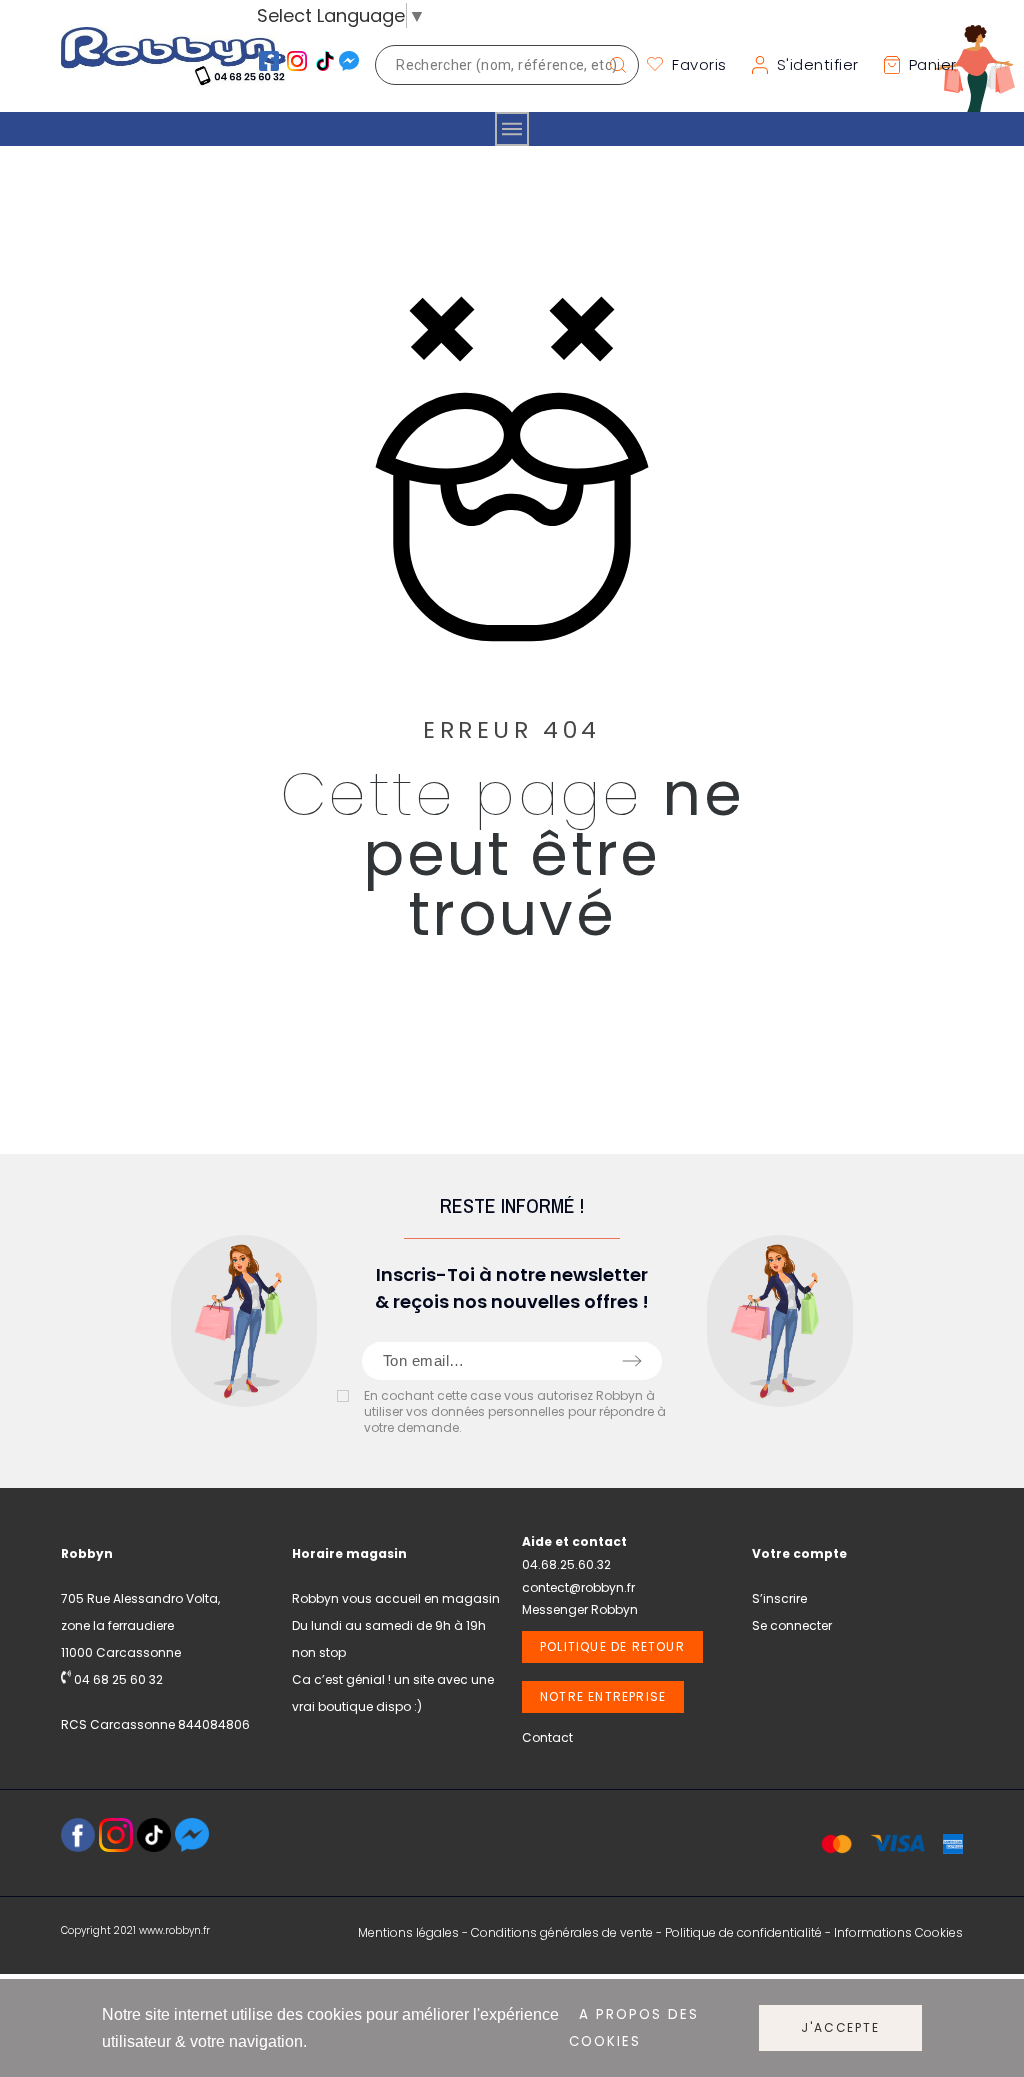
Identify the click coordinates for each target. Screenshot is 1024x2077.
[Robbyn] (173, 64)
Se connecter (792, 1625)
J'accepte (840, 2027)
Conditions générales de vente (562, 1932)
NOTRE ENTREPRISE (603, 1696)
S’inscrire (779, 1598)
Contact (547, 1737)
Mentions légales (408, 1932)
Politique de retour (612, 1646)
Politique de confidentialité (743, 1932)
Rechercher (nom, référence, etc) (614, 65)
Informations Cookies (898, 1932)
